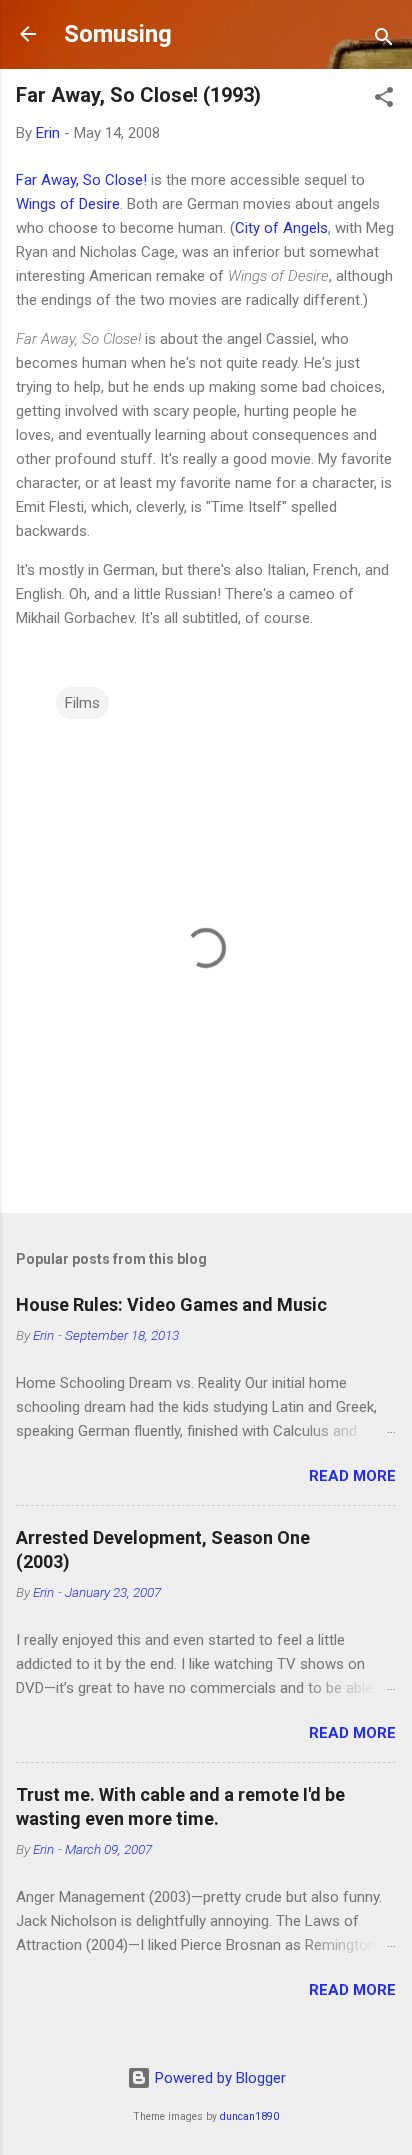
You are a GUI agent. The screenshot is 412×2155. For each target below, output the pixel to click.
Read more (352, 1476)
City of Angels (281, 228)
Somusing (118, 34)
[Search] (384, 40)
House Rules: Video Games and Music (171, 1304)
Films (82, 703)
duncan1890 (249, 2116)
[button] (384, 100)
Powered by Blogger (218, 2078)
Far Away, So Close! (81, 180)
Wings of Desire (68, 204)
